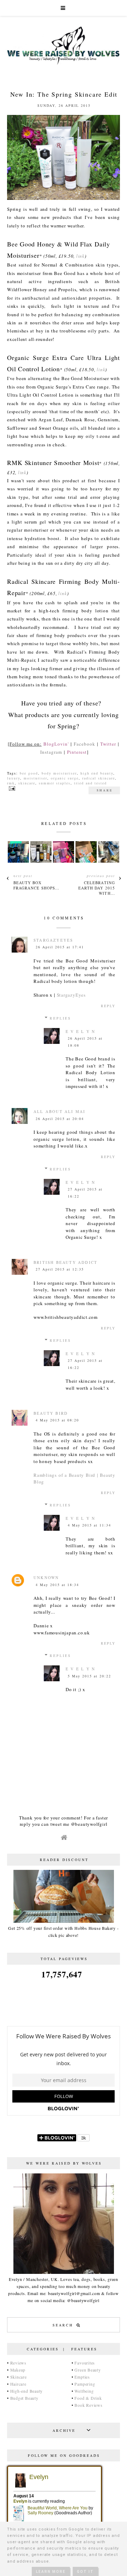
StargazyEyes (53, 940)
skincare (27, 783)
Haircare (18, 2384)
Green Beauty (87, 2370)
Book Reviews (88, 2405)
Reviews (18, 2363)
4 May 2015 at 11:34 (89, 1525)
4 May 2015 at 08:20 (57, 1420)
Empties (82, 2377)
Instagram (51, 752)
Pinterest (77, 752)
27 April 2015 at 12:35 (60, 1269)
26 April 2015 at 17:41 (60, 947)
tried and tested (90, 783)
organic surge (65, 778)
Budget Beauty (24, 2398)
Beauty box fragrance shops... (37, 885)
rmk (11, 783)
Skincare (19, 2377)
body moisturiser (59, 773)
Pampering (85, 2384)
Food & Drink (88, 2398)
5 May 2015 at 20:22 (89, 1676)
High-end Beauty (27, 2391)
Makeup (18, 2370)
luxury (14, 778)
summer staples (55, 783)
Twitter (108, 744)
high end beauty (97, 773)
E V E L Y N (80, 1031)
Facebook (84, 744)
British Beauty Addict (65, 1262)
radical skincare (99, 778)
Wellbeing (84, 2391)
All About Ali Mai (59, 1111)
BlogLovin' (56, 744)
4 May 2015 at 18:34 (57, 1585)
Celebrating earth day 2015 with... (97, 888)
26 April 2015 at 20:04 (60, 1119)
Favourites (85, 2363)
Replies (61, 1018)
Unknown (46, 1577)
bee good (29, 773)
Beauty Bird (51, 1413)
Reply (108, 1006)
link (80, 256)
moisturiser (35, 778)
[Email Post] (11, 788)
